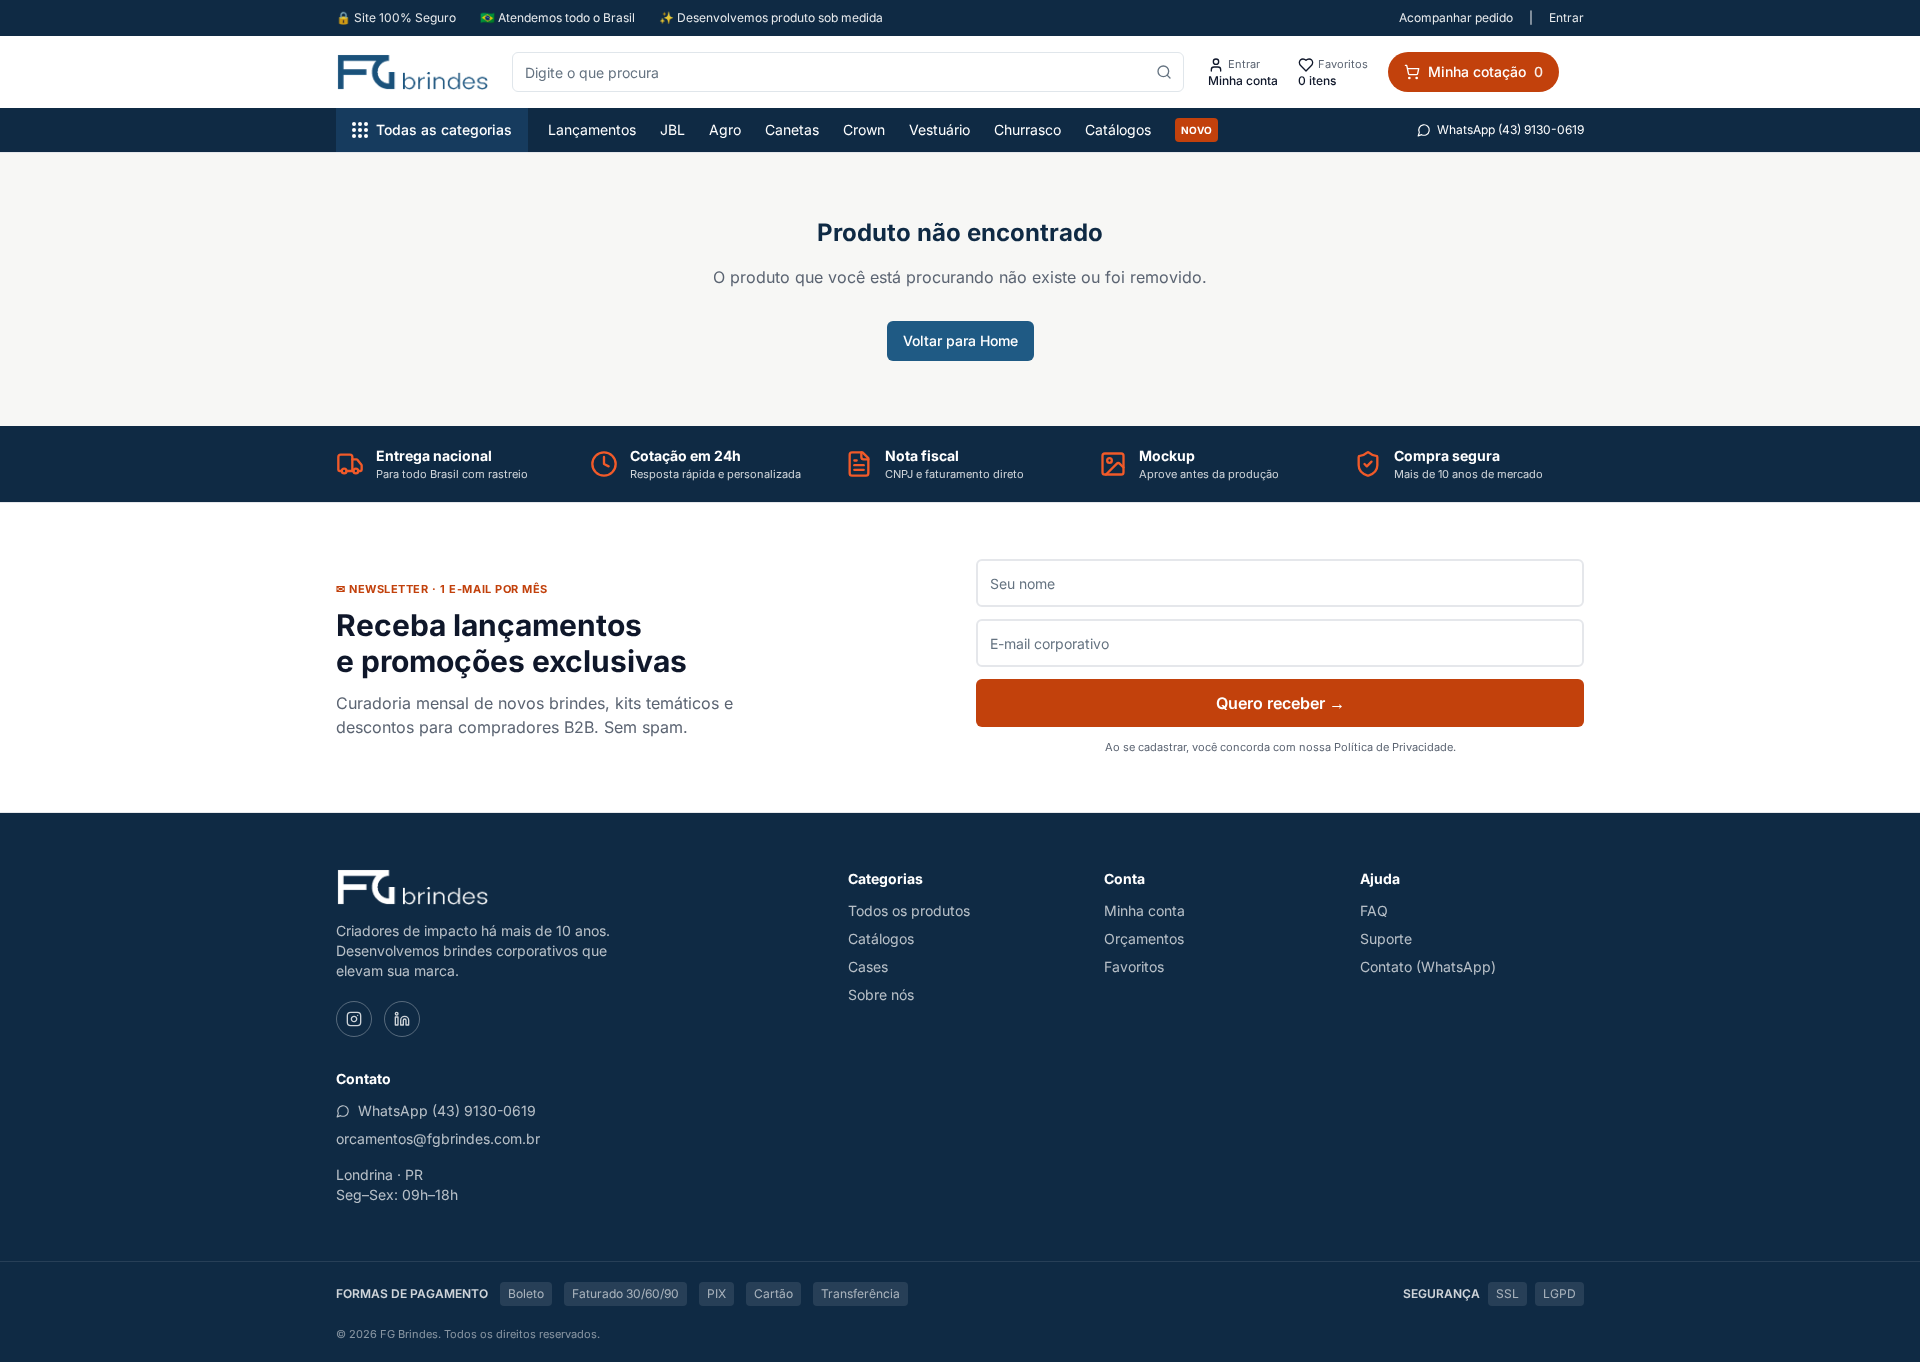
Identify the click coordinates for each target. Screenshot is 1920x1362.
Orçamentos (1144, 938)
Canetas (792, 129)
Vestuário (939, 129)
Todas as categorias (444, 129)
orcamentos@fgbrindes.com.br (438, 1138)
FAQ (1374, 910)
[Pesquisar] (1164, 72)
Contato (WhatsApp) (1428, 966)
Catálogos (1118, 129)
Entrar (1566, 17)
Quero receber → (1280, 703)
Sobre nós (881, 994)
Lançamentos (592, 129)
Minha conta (1144, 910)
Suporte (1386, 938)
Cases (868, 966)
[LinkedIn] (402, 1019)
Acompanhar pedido (1456, 17)
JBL (672, 129)
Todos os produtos (909, 910)
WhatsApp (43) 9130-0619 (1510, 129)
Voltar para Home (960, 340)
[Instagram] (354, 1019)
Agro (725, 129)
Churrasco (1027, 129)
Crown (864, 129)
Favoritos (1134, 966)
